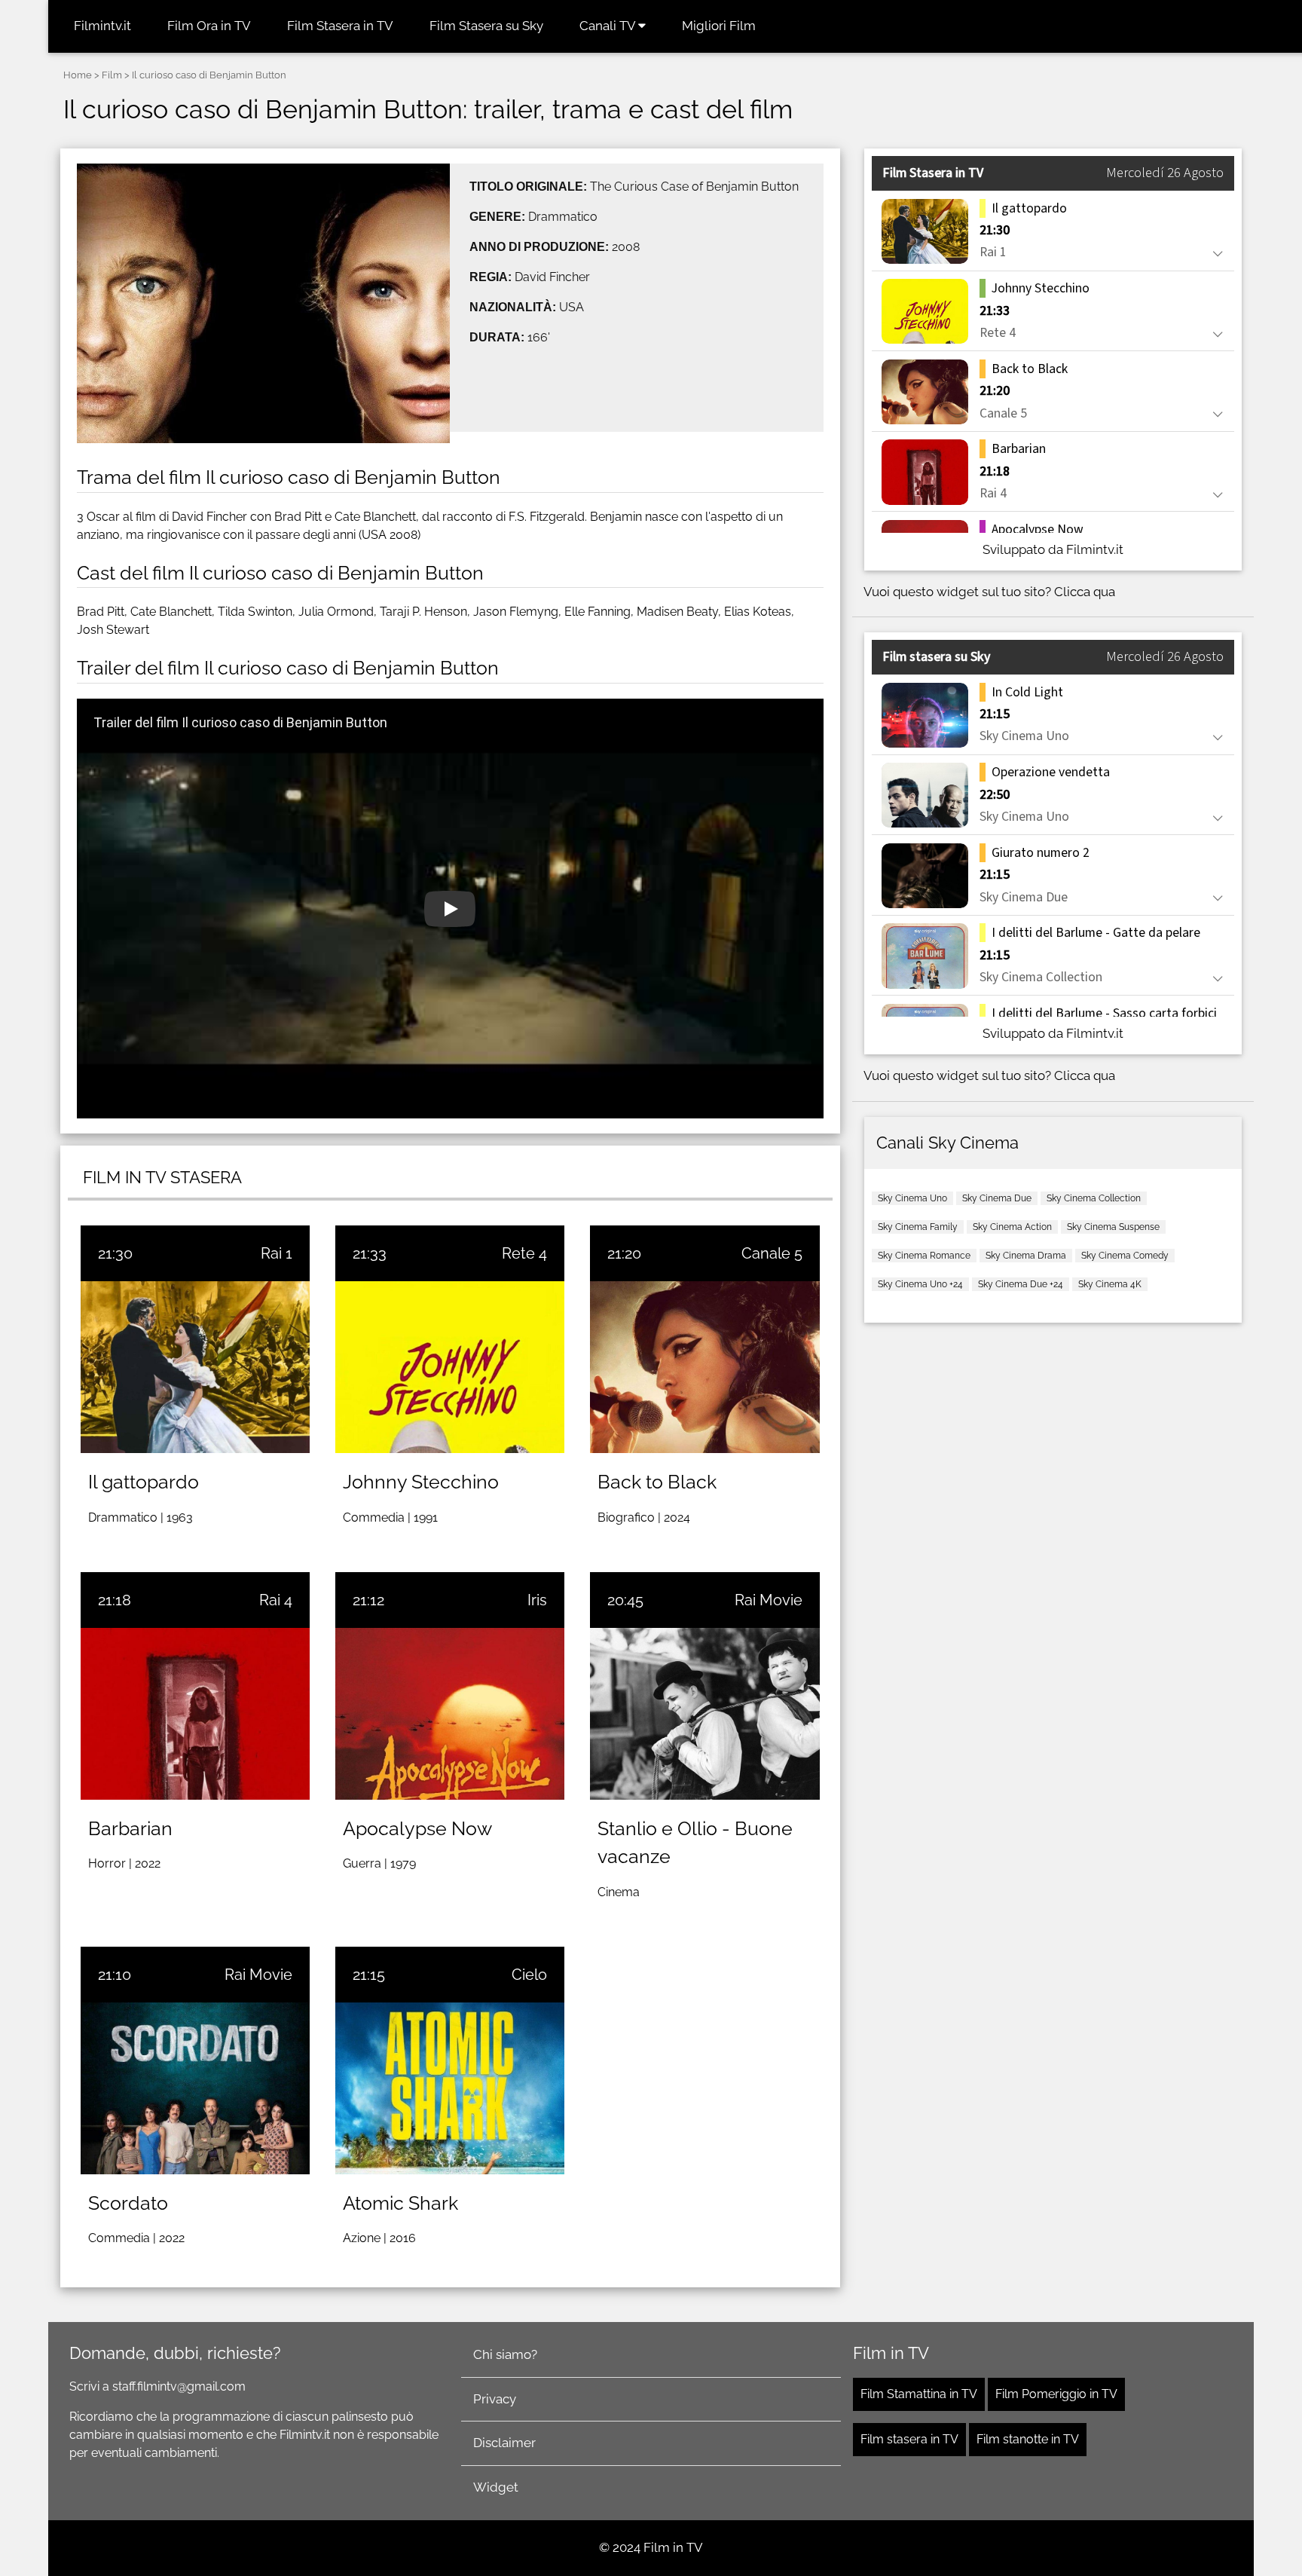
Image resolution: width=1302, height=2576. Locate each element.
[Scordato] (195, 2088)
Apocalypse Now (417, 1828)
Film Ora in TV (209, 26)
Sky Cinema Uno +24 (920, 1284)
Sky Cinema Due (997, 1198)
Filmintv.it (102, 26)
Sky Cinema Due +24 (1021, 1284)
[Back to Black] (704, 1367)
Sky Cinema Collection (1094, 1198)
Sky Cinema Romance (924, 1256)
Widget (496, 2487)
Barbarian (130, 1828)
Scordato (128, 2203)
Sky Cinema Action (1012, 1227)
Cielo (529, 1975)
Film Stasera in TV (340, 26)
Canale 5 (772, 1253)
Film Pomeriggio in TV (1056, 2394)
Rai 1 (277, 1253)
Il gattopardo (144, 1482)
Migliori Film (719, 26)
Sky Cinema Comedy (1125, 1256)
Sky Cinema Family (918, 1227)
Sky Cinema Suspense (1113, 1227)
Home (78, 75)
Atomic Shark (400, 2203)
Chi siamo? (505, 2354)
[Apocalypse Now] (450, 1714)
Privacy (495, 2399)
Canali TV (609, 26)
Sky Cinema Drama (1026, 1256)
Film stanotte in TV (1028, 2439)
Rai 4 (276, 1600)
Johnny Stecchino (421, 1482)
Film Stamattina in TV (919, 2394)
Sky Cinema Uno (912, 1198)
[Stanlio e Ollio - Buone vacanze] (704, 1714)
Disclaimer (504, 2443)
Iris (537, 1600)
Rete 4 (524, 1253)
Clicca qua (1085, 592)
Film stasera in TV (909, 2439)
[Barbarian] (195, 1714)
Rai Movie (769, 1600)
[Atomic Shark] (450, 2088)
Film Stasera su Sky (486, 26)
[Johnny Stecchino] (450, 1367)
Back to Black (657, 1482)
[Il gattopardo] (195, 1367)
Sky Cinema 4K (1110, 1284)
